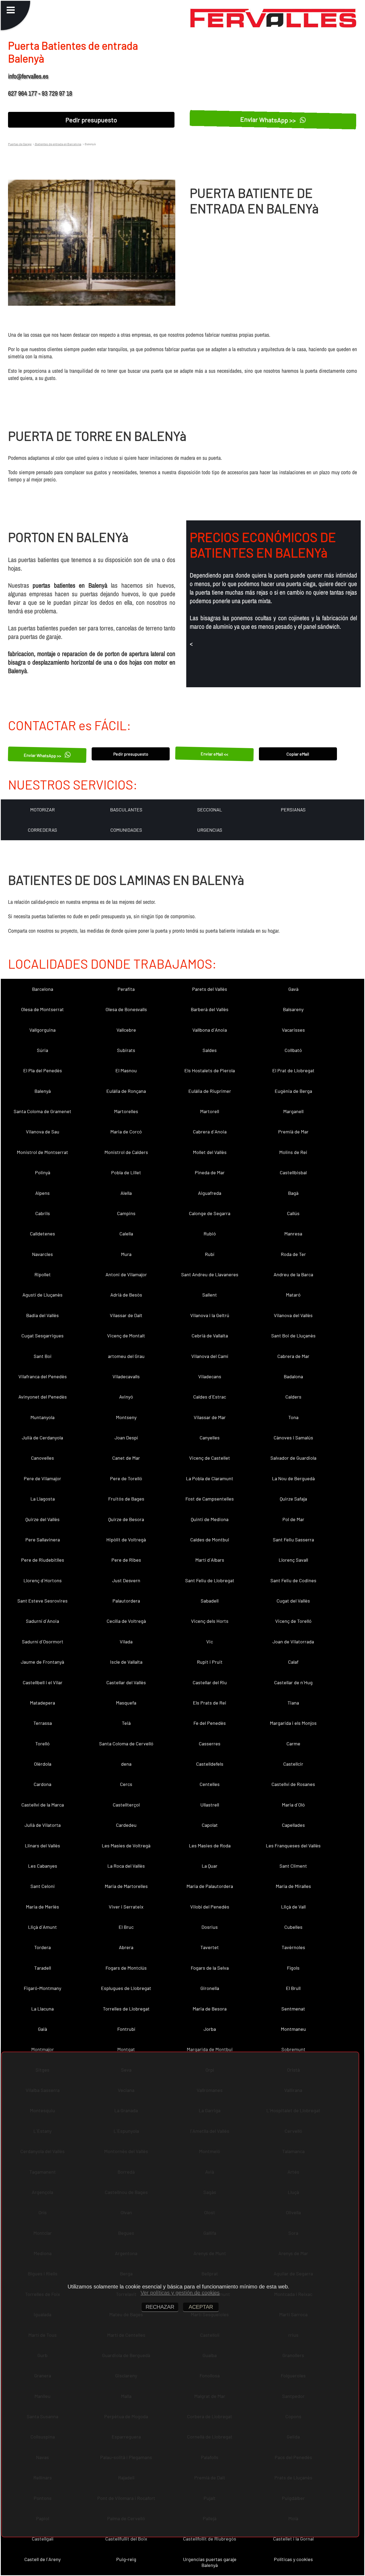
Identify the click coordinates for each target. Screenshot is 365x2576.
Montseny (126, 1417)
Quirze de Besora (126, 1519)
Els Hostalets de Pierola (210, 1070)
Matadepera (42, 1703)
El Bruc (126, 1927)
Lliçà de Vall (293, 1907)
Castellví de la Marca (43, 1805)
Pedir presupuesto (91, 120)
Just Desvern (126, 1580)
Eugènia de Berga (293, 1091)
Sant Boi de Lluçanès (293, 1336)
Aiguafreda (210, 1193)
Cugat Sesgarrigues (42, 1336)
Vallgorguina (42, 1030)
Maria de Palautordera (210, 1886)
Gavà (293, 989)
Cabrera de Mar (293, 1356)
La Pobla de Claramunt (210, 1478)
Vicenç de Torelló (293, 1621)
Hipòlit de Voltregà (126, 1540)
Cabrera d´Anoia (210, 1132)
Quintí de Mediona (210, 1519)
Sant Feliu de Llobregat (210, 1580)
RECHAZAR (160, 2307)
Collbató (293, 1050)
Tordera (42, 1947)
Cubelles (293, 1927)
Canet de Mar (126, 1458)
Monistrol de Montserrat (42, 1152)
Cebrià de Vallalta (210, 1336)
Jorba (210, 2029)
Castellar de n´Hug (293, 1682)
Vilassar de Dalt (126, 1315)
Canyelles (210, 1438)
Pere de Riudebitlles (43, 1560)
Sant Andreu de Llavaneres (210, 1274)
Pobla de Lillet (126, 1172)
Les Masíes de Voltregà (126, 1845)
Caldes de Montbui (210, 1540)
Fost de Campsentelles (210, 1499)
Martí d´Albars (210, 1560)
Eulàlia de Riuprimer (210, 1091)
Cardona (42, 1784)
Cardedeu (126, 1825)
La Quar (210, 1866)
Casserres (210, 1743)
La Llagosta (43, 1499)
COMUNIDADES (126, 830)
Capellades (293, 1825)
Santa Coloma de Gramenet (42, 1111)
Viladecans (210, 1376)
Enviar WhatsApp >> (269, 120)
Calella (126, 1234)
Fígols (293, 1968)
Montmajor (43, 2049)
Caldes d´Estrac (210, 1397)
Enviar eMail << (214, 754)
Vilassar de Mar (210, 1417)
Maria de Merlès (42, 1907)
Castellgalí (43, 2539)
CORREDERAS (42, 830)
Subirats (126, 1050)
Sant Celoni (43, 1886)
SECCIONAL (210, 810)
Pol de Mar (293, 1519)
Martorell (210, 1111)
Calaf (293, 1662)
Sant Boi (43, 1356)
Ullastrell (210, 1805)
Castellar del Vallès (126, 1682)
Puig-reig (126, 2559)
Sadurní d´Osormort (43, 1642)
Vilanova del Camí (210, 1356)
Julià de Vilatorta (43, 1825)
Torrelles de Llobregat (126, 2009)
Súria (42, 1050)
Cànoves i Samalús (293, 1438)
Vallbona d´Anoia (210, 1030)
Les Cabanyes (43, 1866)
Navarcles (42, 1254)
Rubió (210, 1234)
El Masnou (126, 1070)
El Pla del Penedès (43, 1070)
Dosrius (210, 1927)
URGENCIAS (210, 830)
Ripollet (43, 1274)
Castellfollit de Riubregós (210, 2539)
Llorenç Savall (293, 1560)
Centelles (210, 1784)
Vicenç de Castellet (210, 1458)
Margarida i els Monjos (293, 1723)
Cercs (126, 1784)
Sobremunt (293, 2049)
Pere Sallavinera (43, 1540)
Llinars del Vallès (42, 1845)
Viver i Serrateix (126, 1907)
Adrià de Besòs (126, 1295)
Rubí (210, 1254)
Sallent (210, 1295)
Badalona (293, 1376)
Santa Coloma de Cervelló (126, 1743)
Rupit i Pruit (210, 1662)
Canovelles (42, 1458)
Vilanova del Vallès (293, 1315)
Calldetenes (42, 1234)
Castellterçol (126, 1805)
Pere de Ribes (126, 1560)
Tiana (293, 1703)
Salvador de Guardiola (293, 1458)
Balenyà (43, 1091)
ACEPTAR (201, 2307)
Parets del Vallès (210, 989)
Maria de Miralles (293, 1886)
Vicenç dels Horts (210, 1621)
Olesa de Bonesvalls (126, 1009)
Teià (126, 1723)
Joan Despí (126, 1438)
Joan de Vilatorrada (293, 1642)
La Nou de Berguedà (293, 1478)
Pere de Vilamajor (42, 1478)
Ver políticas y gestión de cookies (180, 2293)
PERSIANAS (293, 810)
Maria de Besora (210, 2009)
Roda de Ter (293, 1254)
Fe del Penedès (210, 1723)
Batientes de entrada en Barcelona (58, 144)
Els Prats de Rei (210, 1703)
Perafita (126, 989)
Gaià (42, 2029)
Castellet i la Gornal (293, 2539)
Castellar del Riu (210, 1682)
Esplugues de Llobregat (126, 1988)
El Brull (293, 1988)
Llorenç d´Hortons (43, 1580)
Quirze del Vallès (42, 1519)
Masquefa (126, 1703)
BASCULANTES (126, 810)
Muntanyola (42, 1417)
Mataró (293, 1295)
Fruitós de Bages (126, 1499)
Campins (126, 1213)
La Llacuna (42, 2009)
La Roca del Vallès (126, 1866)
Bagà (293, 1193)
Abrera (126, 1947)
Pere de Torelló (126, 1478)
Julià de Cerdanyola (42, 1438)
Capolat (210, 1825)
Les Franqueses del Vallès (293, 1845)
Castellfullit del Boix (126, 2539)
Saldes (210, 1050)
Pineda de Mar (210, 1172)
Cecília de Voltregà (126, 1621)
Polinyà (43, 1172)
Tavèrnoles (293, 1947)
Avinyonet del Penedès (43, 1397)
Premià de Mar (293, 1132)
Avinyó (126, 1397)
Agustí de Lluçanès (42, 1295)
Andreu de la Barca (293, 1274)
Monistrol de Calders (126, 1152)
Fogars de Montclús (126, 1968)
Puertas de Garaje (20, 144)
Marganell (293, 1111)
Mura (126, 1254)
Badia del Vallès (42, 1315)
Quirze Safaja (293, 1499)
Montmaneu (293, 2029)
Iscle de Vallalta (126, 1662)
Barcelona (43, 989)
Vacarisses (293, 1030)
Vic (210, 1642)
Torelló (42, 1743)
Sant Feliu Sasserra (293, 1540)
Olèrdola (43, 1764)
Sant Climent (293, 1866)
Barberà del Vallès (210, 1009)
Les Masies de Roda (210, 1845)
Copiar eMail (298, 754)
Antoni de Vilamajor (126, 1274)
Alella (126, 1193)
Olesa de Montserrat (42, 1009)
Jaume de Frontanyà (42, 1662)
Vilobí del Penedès (210, 1907)
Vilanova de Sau (43, 1132)
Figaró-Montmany (42, 1988)
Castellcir (293, 1764)
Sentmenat (293, 2009)
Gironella (210, 1988)
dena (126, 1764)
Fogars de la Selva (210, 1968)
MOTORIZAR (42, 810)
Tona (293, 1417)
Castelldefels (210, 1764)
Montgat (126, 2049)
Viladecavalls (126, 1376)
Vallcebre (126, 1030)
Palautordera (126, 1601)
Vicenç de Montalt (126, 1336)
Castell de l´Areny (42, 2559)
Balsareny (293, 1009)
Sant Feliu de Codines (293, 1580)
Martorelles (126, 1111)
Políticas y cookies (293, 2559)
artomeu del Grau (126, 1356)
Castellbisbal (293, 1172)
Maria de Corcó (126, 1132)
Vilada (126, 1642)
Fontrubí (126, 2029)
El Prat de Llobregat (293, 1070)
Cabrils (43, 1213)
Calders (293, 1397)
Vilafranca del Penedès (43, 1376)
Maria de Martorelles (126, 1886)
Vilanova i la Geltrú (210, 1315)
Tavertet (210, 1947)
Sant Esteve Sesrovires (42, 1601)
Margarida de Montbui (210, 2049)
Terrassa (43, 1723)
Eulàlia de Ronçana (126, 1091)
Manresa (293, 1234)
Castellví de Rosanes (293, 1784)
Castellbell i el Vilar (43, 1682)
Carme (293, 1743)
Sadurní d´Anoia (42, 1621)
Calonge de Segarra (210, 1213)
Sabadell (210, 1601)
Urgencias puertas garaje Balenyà (210, 2562)
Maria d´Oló (293, 1805)
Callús (293, 1213)
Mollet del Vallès (210, 1152)
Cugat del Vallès (293, 1601)
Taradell (43, 1968)
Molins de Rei (293, 1152)
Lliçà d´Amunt (42, 1927)
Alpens (42, 1193)
